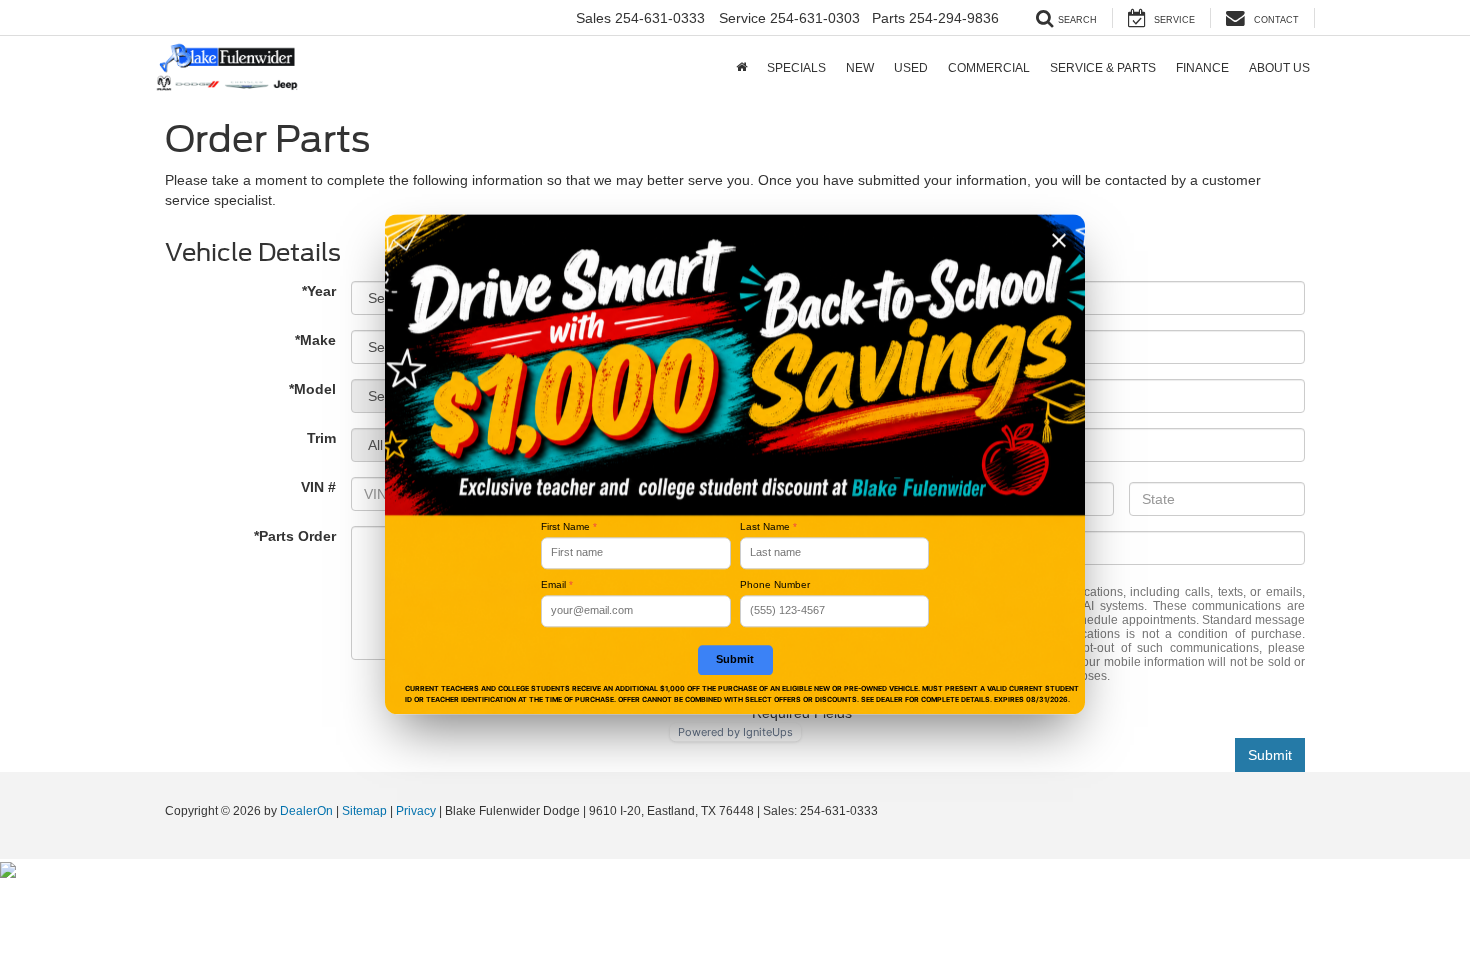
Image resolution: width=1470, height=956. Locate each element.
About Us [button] (1279, 68)
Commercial (989, 68)
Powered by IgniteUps (735, 732)
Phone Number (775, 584)
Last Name (768, 526)
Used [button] (911, 68)
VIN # (318, 487)
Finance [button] (1202, 68)
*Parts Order (295, 536)
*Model (312, 389)
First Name (569, 526)
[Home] (741, 68)
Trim (321, 438)
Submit (1270, 755)
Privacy (416, 811)
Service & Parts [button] (1103, 68)
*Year (319, 291)
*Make (315, 340)
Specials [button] (796, 68)
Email (557, 584)
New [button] (860, 68)
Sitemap (364, 811)
